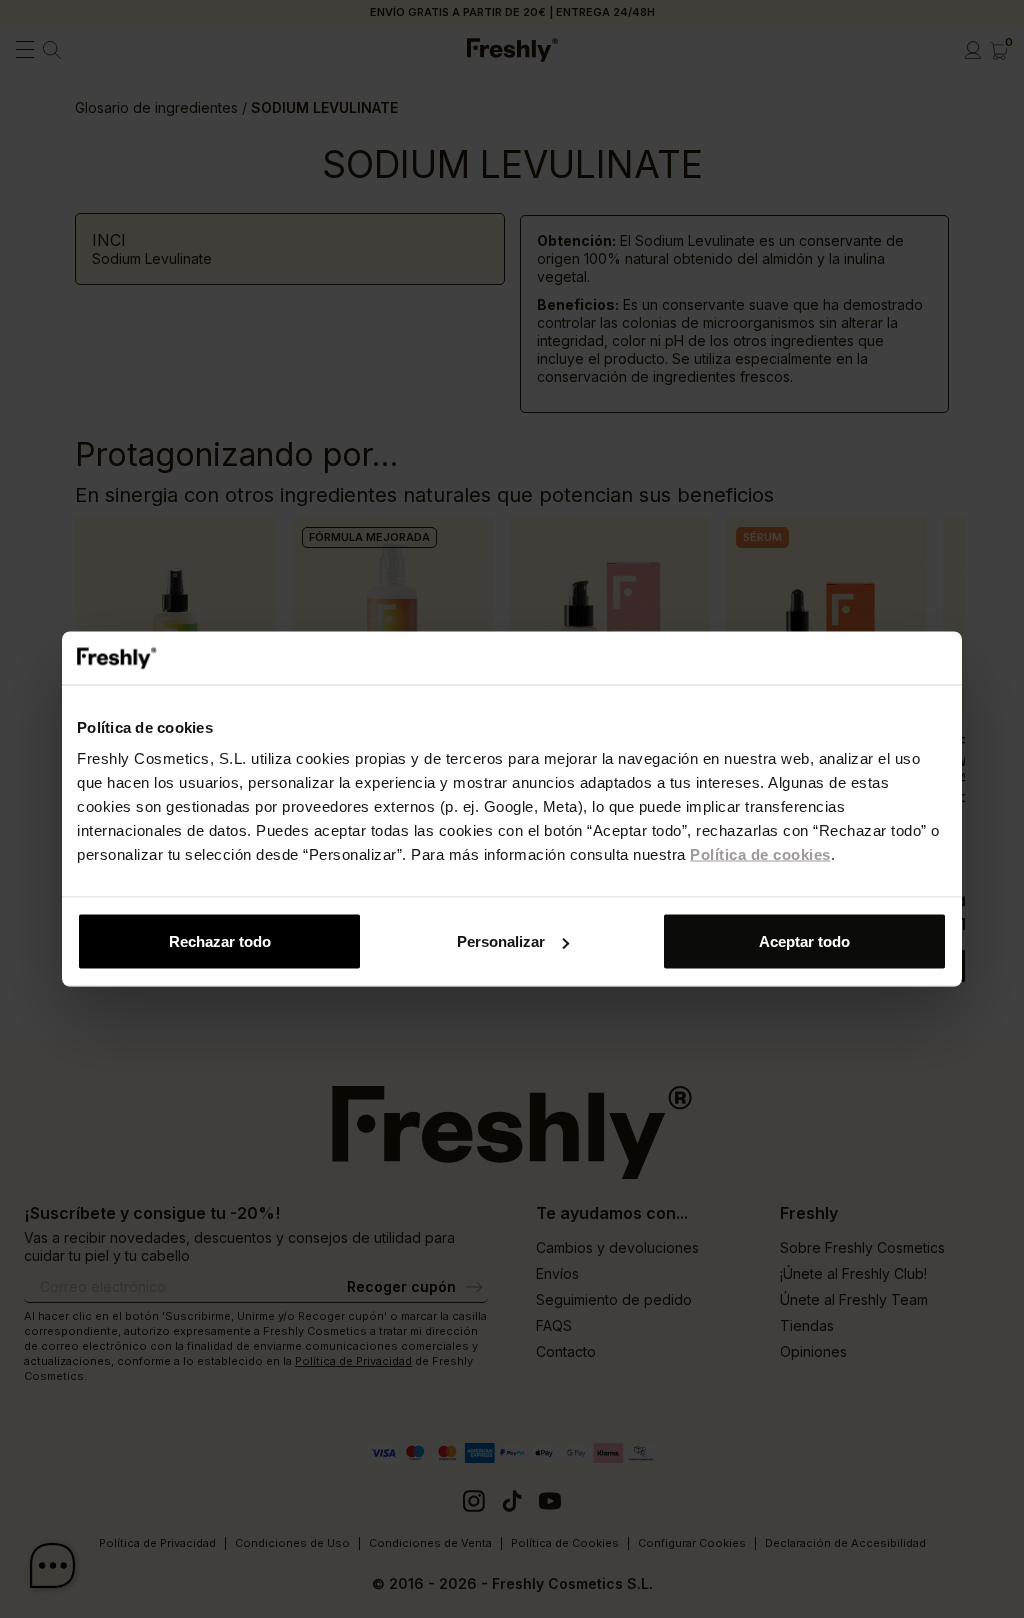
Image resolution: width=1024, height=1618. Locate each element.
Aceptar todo (804, 941)
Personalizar (501, 941)
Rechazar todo (220, 941)
